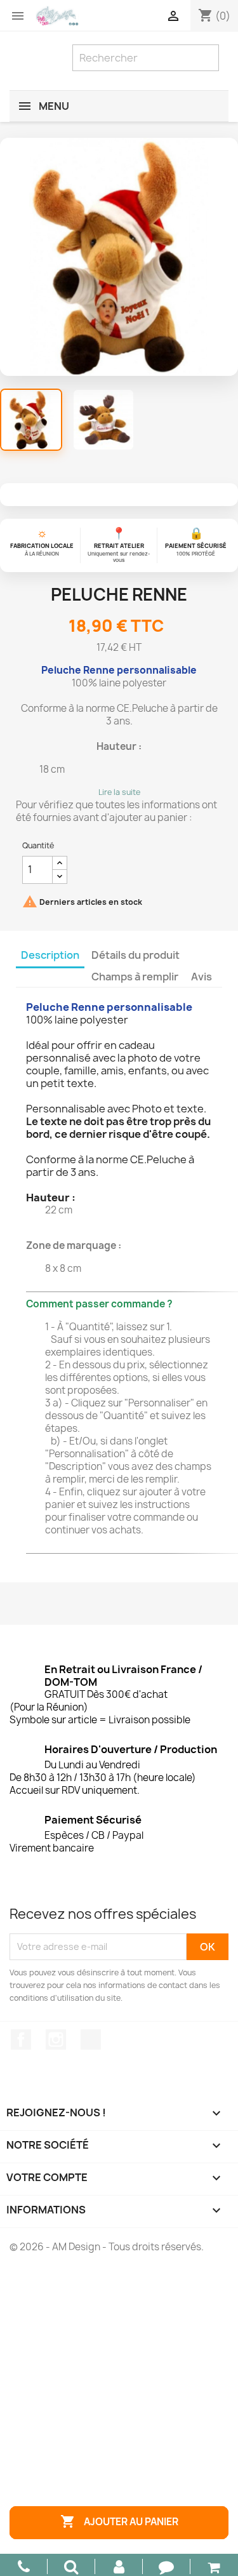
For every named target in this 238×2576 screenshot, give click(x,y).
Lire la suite (119, 792)
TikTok (91, 2039)
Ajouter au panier (119, 2521)
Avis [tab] (202, 977)
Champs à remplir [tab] (135, 977)
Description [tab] (50, 955)
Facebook (21, 2039)
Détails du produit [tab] (136, 955)
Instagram (56, 2039)
